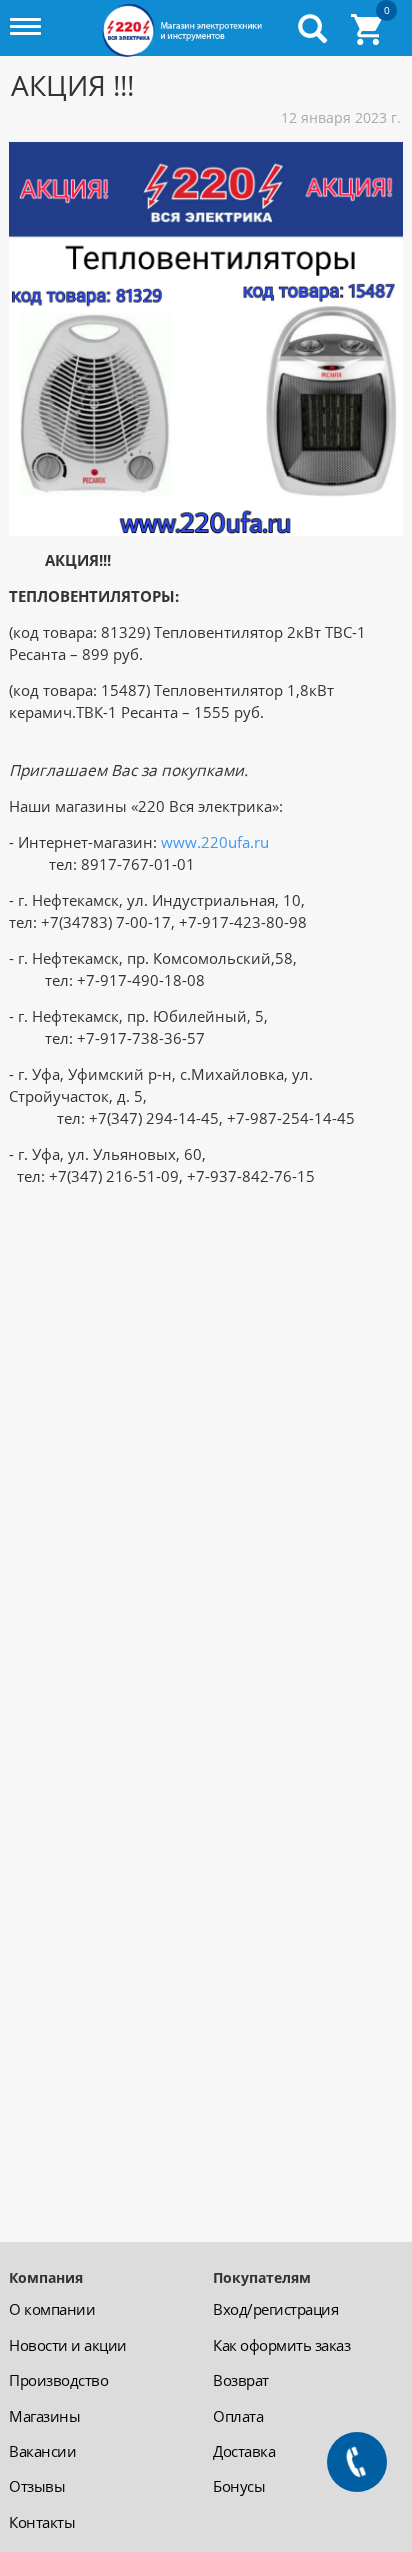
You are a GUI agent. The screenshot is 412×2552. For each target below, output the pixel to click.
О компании (52, 2309)
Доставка (244, 2451)
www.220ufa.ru (215, 842)
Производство (58, 2380)
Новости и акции (68, 2345)
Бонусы (239, 2486)
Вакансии (42, 2451)
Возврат (241, 2380)
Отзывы (37, 2486)
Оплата (238, 2416)
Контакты (42, 2522)
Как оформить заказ (281, 2345)
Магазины (44, 2416)
